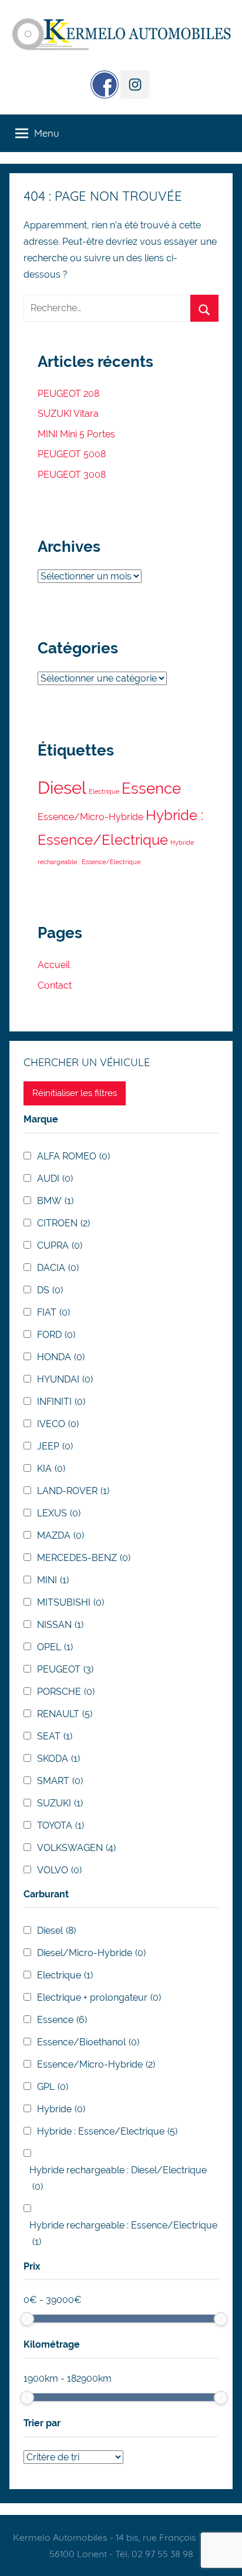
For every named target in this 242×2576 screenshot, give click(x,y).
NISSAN (60, 1625)
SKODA (58, 1759)
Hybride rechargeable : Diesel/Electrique (118, 2178)
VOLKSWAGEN (76, 1848)
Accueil (54, 965)
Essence (151, 788)
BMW (55, 1201)
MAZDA (60, 1535)
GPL (53, 2087)
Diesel (62, 788)
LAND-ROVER (73, 1491)
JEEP (55, 1446)
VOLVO (59, 1870)
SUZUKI (60, 1803)
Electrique (104, 791)
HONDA (61, 1357)
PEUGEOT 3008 (72, 475)
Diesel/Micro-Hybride (91, 1953)
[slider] (27, 2319)
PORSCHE (66, 1692)
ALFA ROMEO (73, 1156)
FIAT (53, 1312)
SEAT (55, 1736)
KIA (51, 1469)
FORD (56, 1335)
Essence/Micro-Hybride (90, 817)
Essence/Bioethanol (88, 2042)
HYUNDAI (65, 1379)
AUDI (55, 1179)
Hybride (61, 2109)
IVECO (58, 1424)
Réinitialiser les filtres (75, 1093)
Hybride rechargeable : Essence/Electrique (123, 2233)
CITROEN (63, 1223)
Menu (47, 133)
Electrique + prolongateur (99, 1997)
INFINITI (61, 1402)
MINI (53, 1580)
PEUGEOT (65, 1669)
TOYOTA (60, 1825)
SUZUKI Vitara (68, 414)
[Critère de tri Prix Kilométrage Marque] (73, 2457)
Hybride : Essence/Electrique (107, 2131)
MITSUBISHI (70, 1602)
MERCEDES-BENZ (84, 1558)
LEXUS (59, 1513)
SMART (60, 1781)
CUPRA (60, 1245)
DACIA (58, 1268)
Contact (55, 985)
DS (50, 1290)
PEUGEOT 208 (68, 394)
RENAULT (65, 1714)
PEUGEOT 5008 (72, 454)
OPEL (55, 1647)
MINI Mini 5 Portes (76, 434)
